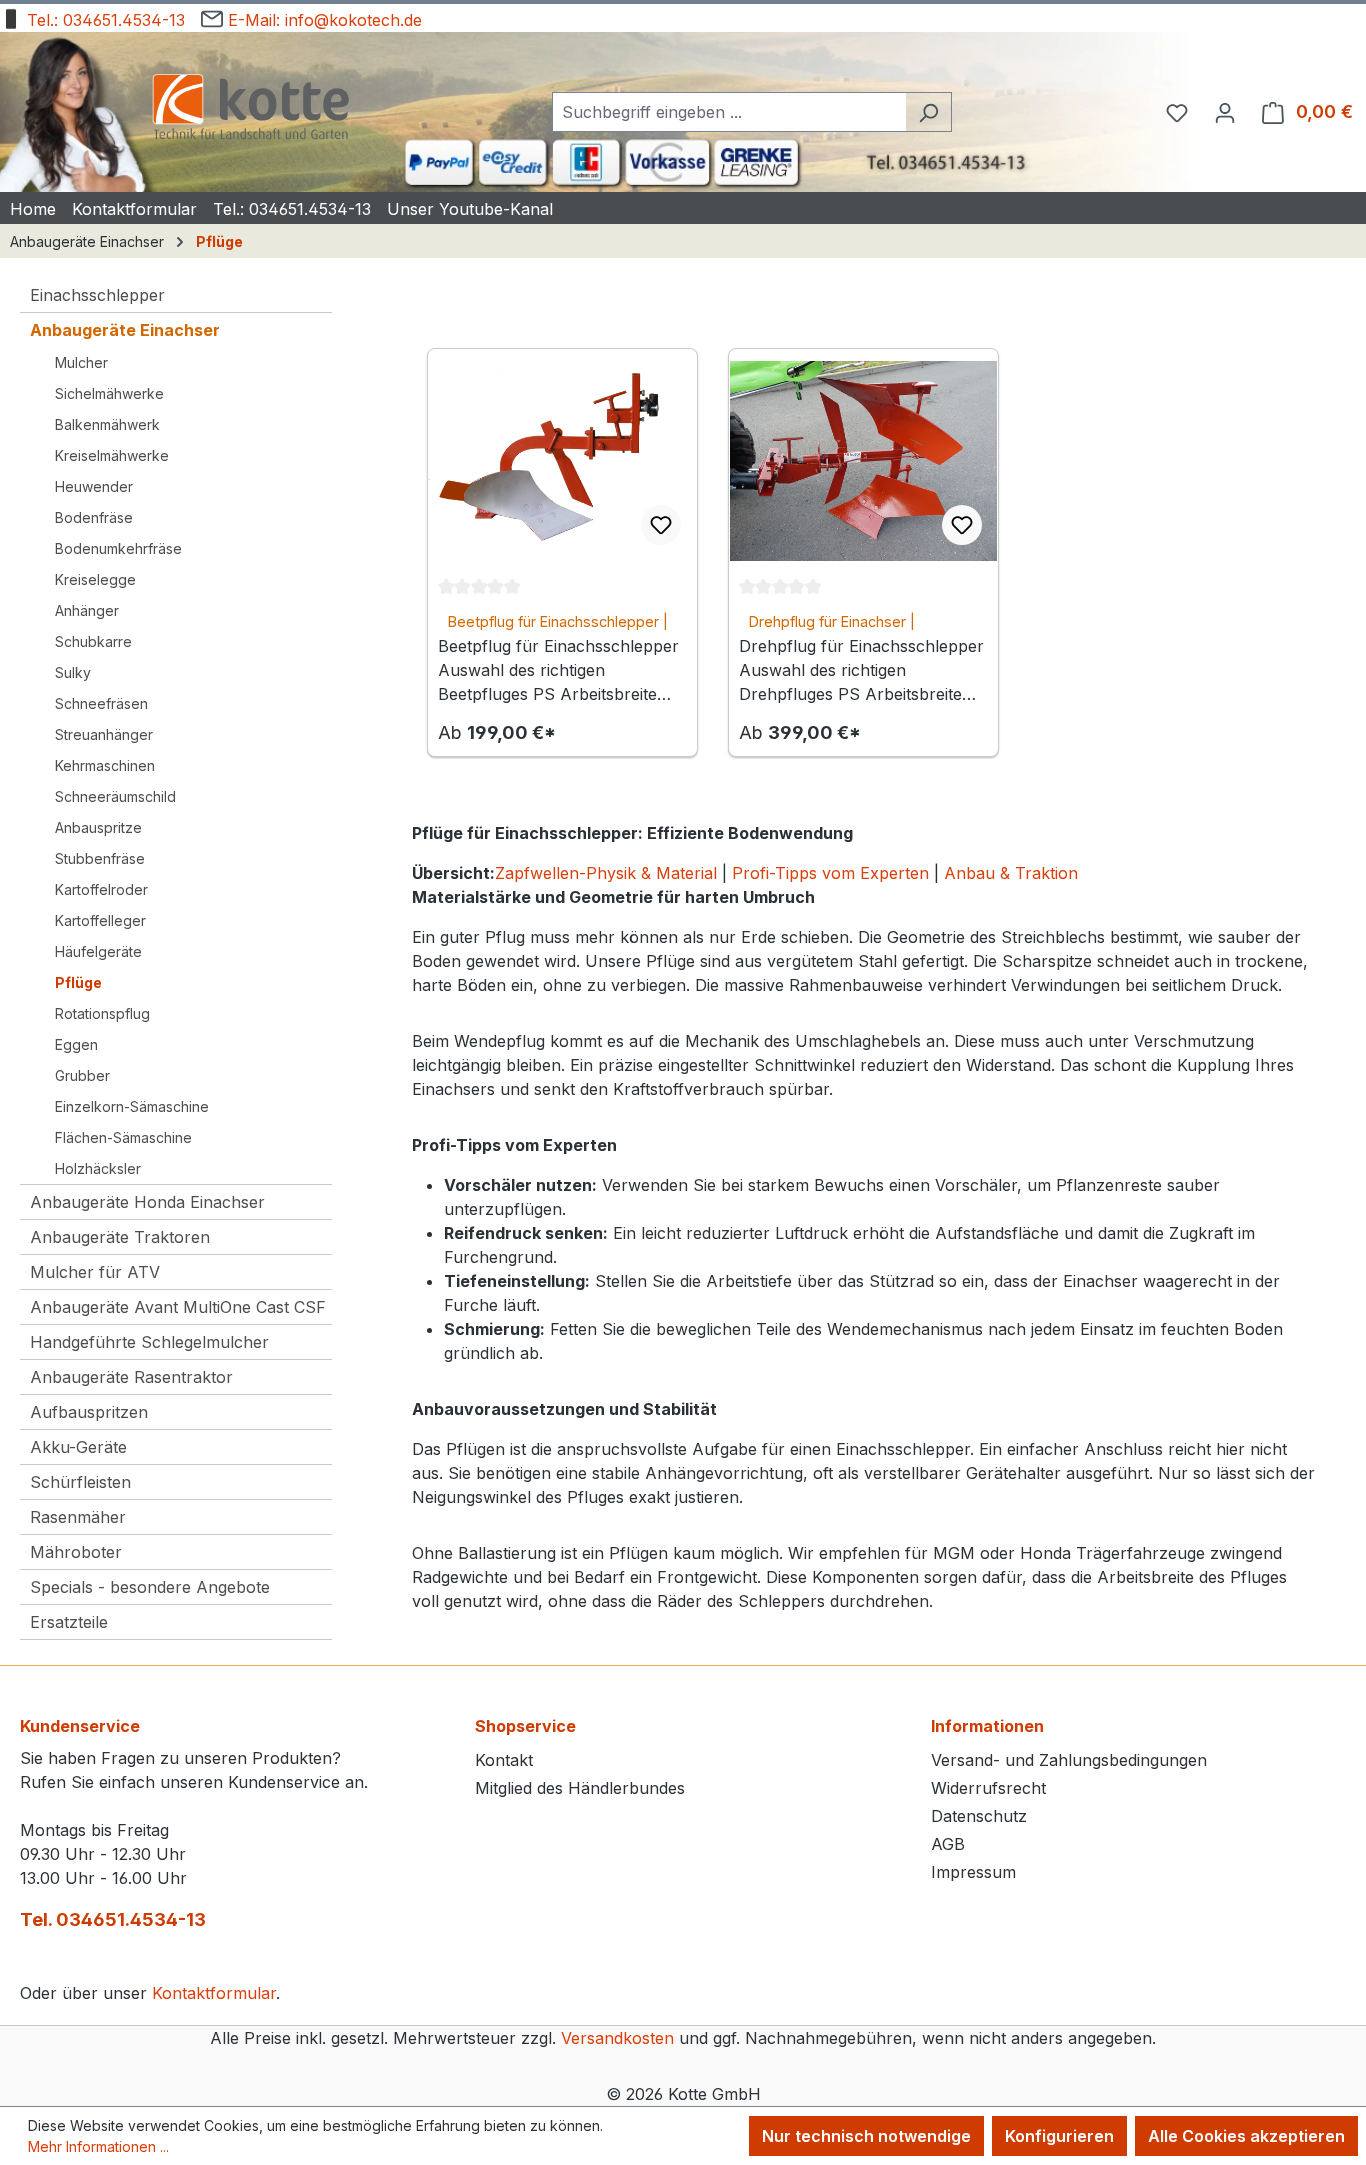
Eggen (76, 1044)
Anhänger (87, 610)
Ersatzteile (69, 1622)
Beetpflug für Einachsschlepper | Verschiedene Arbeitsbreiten (558, 622)
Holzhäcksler (98, 1168)
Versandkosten (617, 2038)
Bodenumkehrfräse (118, 548)
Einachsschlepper (97, 295)
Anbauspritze (98, 827)
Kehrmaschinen (105, 765)
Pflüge (78, 982)
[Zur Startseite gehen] (250, 108)
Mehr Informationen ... (98, 2146)
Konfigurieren (1059, 2136)
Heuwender (94, 486)
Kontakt (504, 1760)
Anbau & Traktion (1011, 873)
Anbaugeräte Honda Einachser (147, 1202)
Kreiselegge (95, 579)
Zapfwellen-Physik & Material (606, 873)
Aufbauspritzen (89, 1412)
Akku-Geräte (78, 1447)
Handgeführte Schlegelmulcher (149, 1342)
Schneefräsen (101, 703)
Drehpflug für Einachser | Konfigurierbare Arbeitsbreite (846, 622)
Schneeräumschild (115, 796)
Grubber (82, 1075)
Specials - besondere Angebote (150, 1587)
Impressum (973, 1872)
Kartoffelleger (100, 920)
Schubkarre (93, 641)
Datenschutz (979, 1816)
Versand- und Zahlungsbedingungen (1069, 1760)
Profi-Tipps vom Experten (830, 873)
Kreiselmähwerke (112, 455)
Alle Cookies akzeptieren (1246, 2136)
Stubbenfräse (100, 858)
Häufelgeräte (98, 951)
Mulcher (81, 362)
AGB (948, 1844)
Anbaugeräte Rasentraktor (131, 1377)
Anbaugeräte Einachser (125, 330)
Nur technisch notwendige (866, 2136)
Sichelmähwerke (109, 393)
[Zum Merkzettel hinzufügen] (661, 525)
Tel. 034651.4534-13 (113, 1919)
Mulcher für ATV (95, 1272)
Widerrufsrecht (988, 1788)
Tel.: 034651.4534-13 (103, 20)
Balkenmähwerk (107, 424)
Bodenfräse (94, 517)
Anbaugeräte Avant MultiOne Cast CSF (178, 1307)
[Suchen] (928, 112)
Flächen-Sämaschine (123, 1137)
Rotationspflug (102, 1013)
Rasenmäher (78, 1517)
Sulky (73, 672)
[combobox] (729, 112)
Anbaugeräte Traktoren (120, 1237)
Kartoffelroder (101, 889)
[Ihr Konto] (1225, 112)
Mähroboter (76, 1552)
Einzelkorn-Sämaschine (132, 1106)
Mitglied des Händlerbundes (580, 1788)
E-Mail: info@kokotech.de (322, 20)
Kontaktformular (214, 1993)
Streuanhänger (104, 734)
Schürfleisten (80, 1482)
